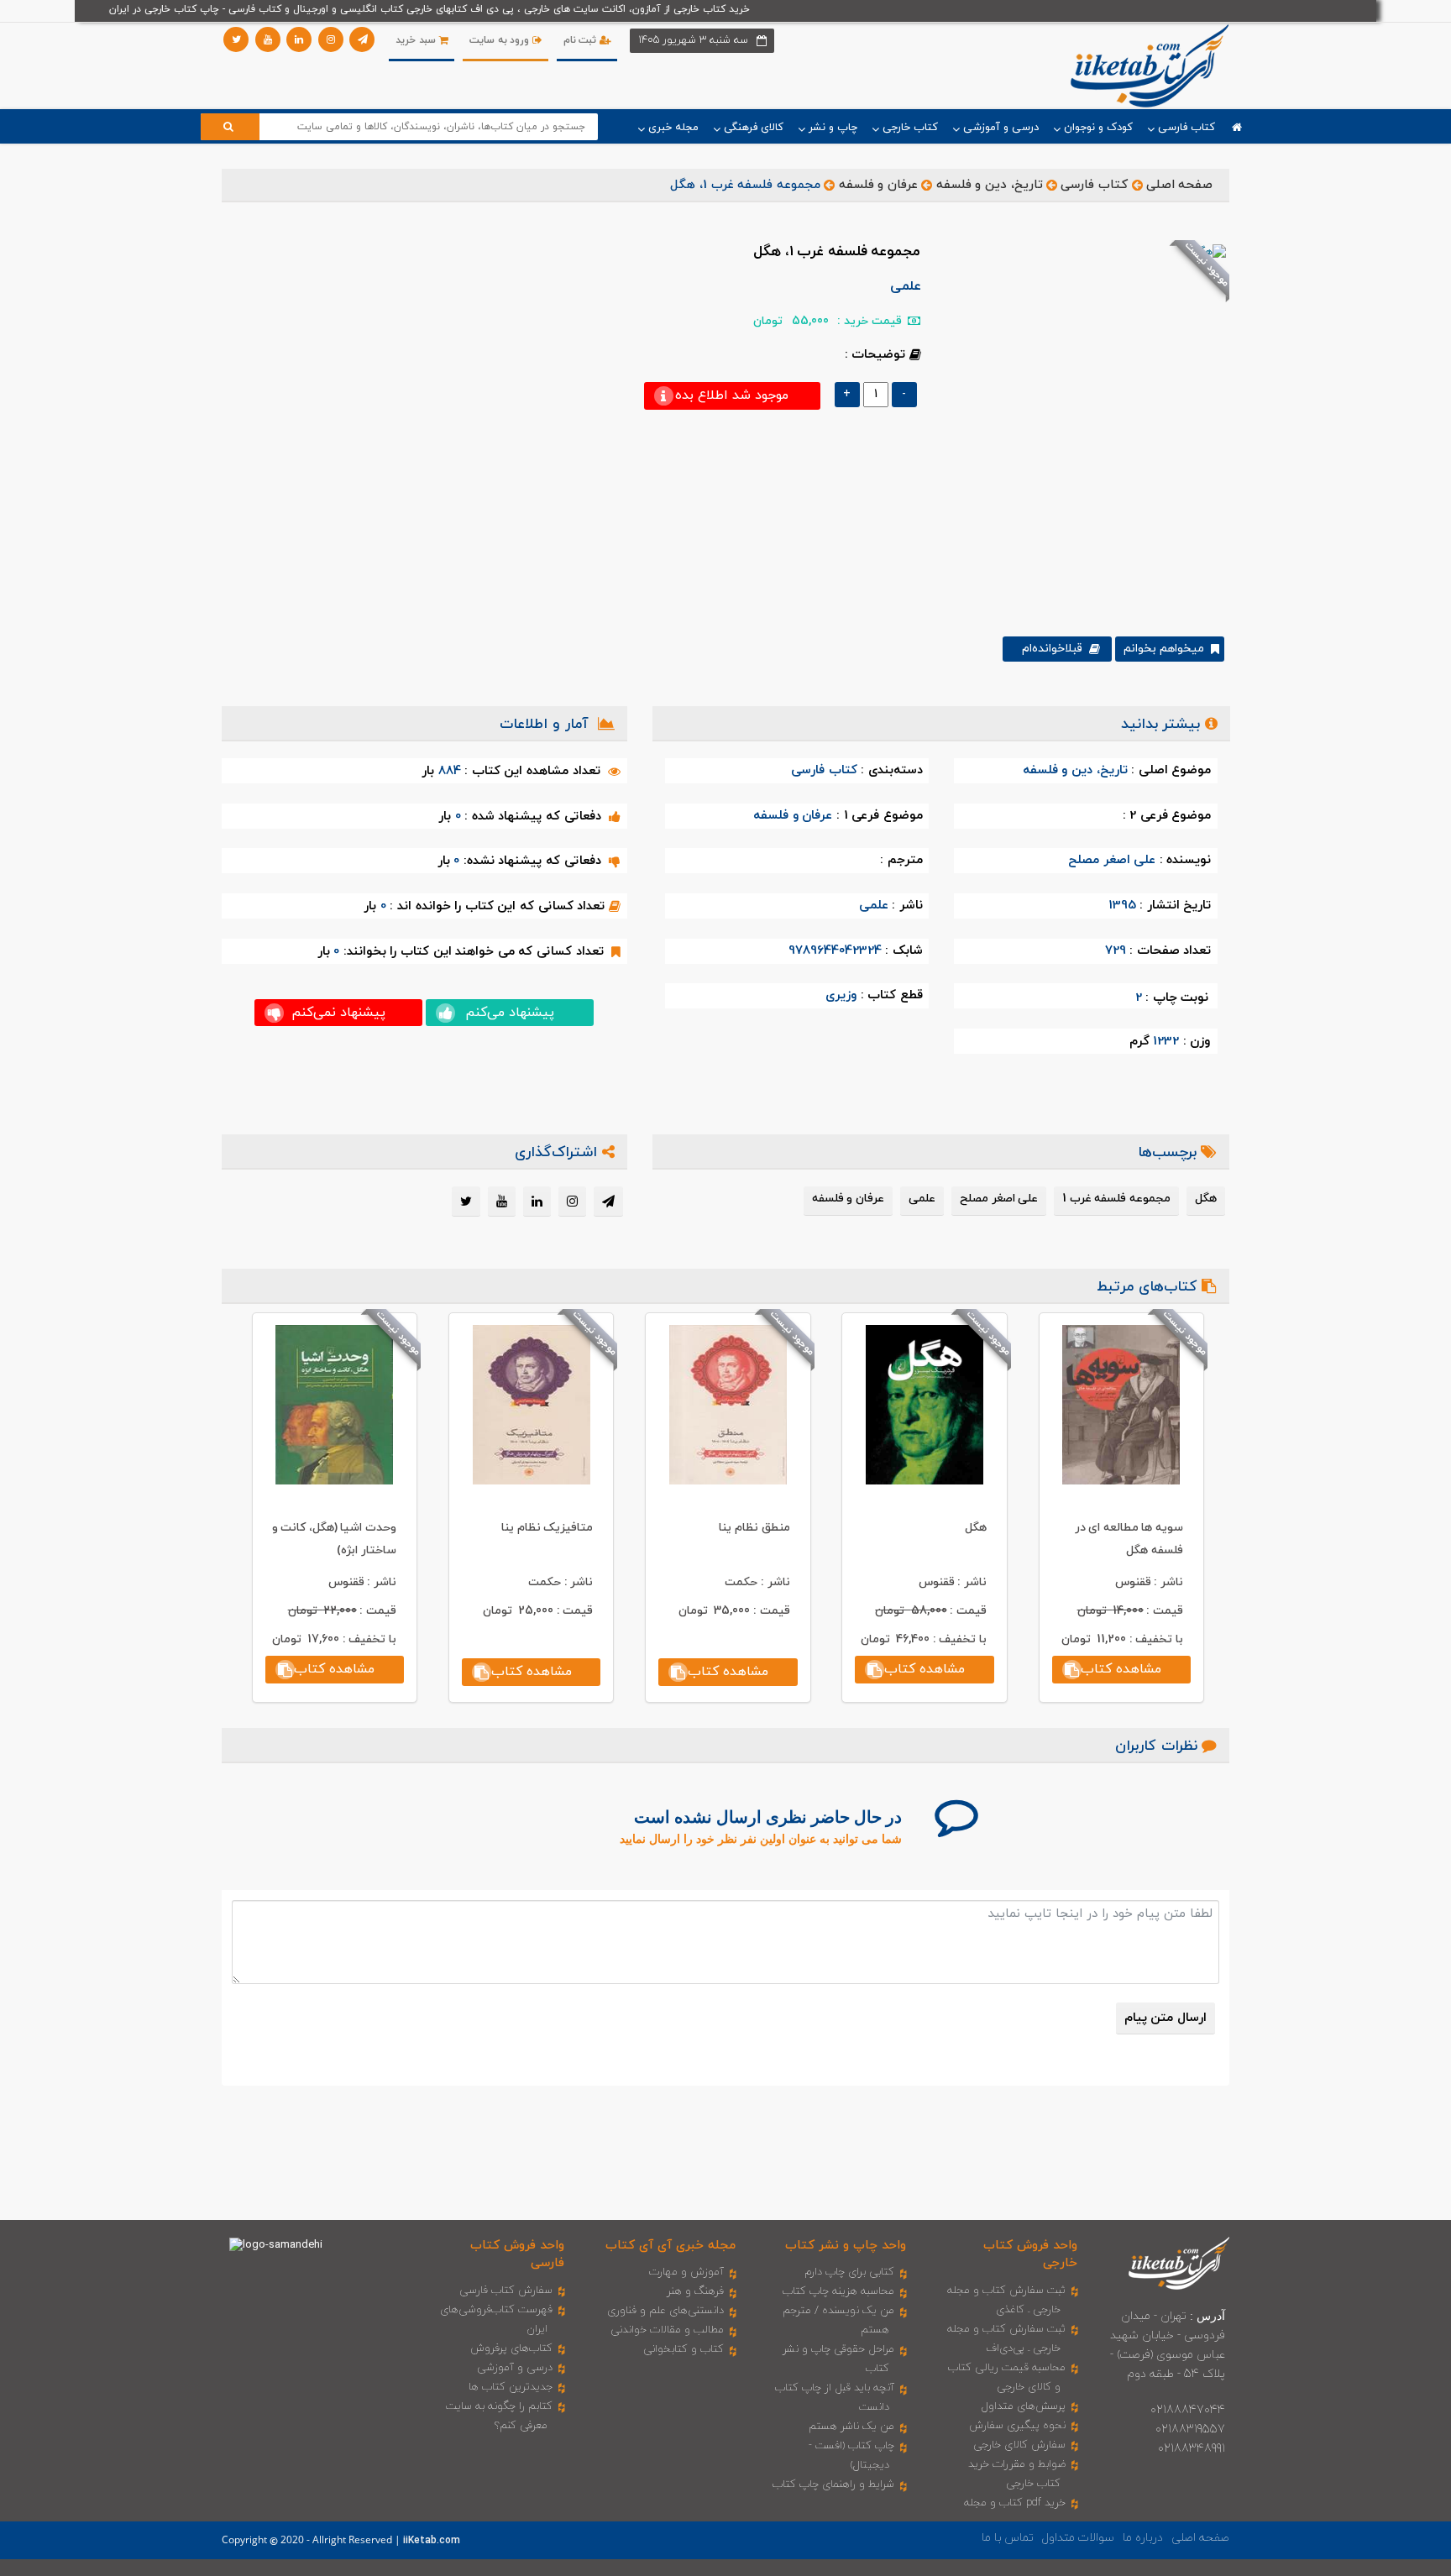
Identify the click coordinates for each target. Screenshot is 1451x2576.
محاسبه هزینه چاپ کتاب (838, 2291)
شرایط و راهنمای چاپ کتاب (833, 2484)
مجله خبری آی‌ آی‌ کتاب (670, 2246)
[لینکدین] (299, 39)
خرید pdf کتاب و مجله (1015, 2503)
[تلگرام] (362, 39)
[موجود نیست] (1103, 424)
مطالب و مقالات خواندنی (667, 2330)
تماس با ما (1008, 2538)
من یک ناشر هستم (851, 2427)
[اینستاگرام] (331, 39)
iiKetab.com (432, 2541)
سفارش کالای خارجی (1019, 2445)
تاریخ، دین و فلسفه (990, 185)
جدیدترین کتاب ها (511, 2387)
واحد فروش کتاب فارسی (517, 2254)
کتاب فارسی (1094, 185)
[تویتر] (236, 39)
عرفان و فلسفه (878, 185)
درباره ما (1143, 2538)
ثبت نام (581, 40)
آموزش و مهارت (686, 2272)
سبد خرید (417, 40)
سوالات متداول (1078, 2538)
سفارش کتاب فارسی (506, 2291)
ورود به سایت (501, 40)
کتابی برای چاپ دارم (849, 2272)
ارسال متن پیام (1166, 2018)
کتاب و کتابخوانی (684, 2349)
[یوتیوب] (268, 39)
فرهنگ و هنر (695, 2291)
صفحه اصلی (1180, 185)
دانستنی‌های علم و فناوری (665, 2311)
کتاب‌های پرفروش (511, 2348)
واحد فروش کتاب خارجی (1030, 2254)
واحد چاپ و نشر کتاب (846, 2246)
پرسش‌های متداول (1024, 2406)
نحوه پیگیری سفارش (1017, 2426)
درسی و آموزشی (515, 2368)
